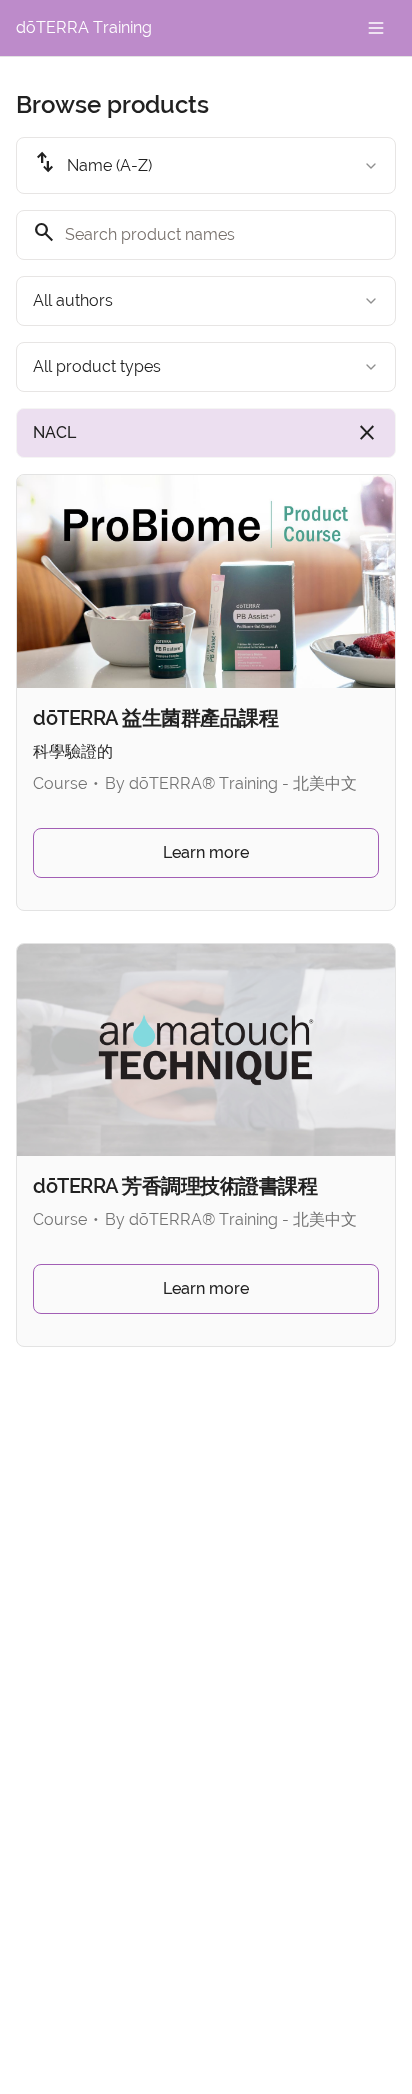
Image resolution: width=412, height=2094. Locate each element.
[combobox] (206, 165)
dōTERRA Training (84, 27)
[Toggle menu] (376, 28)
